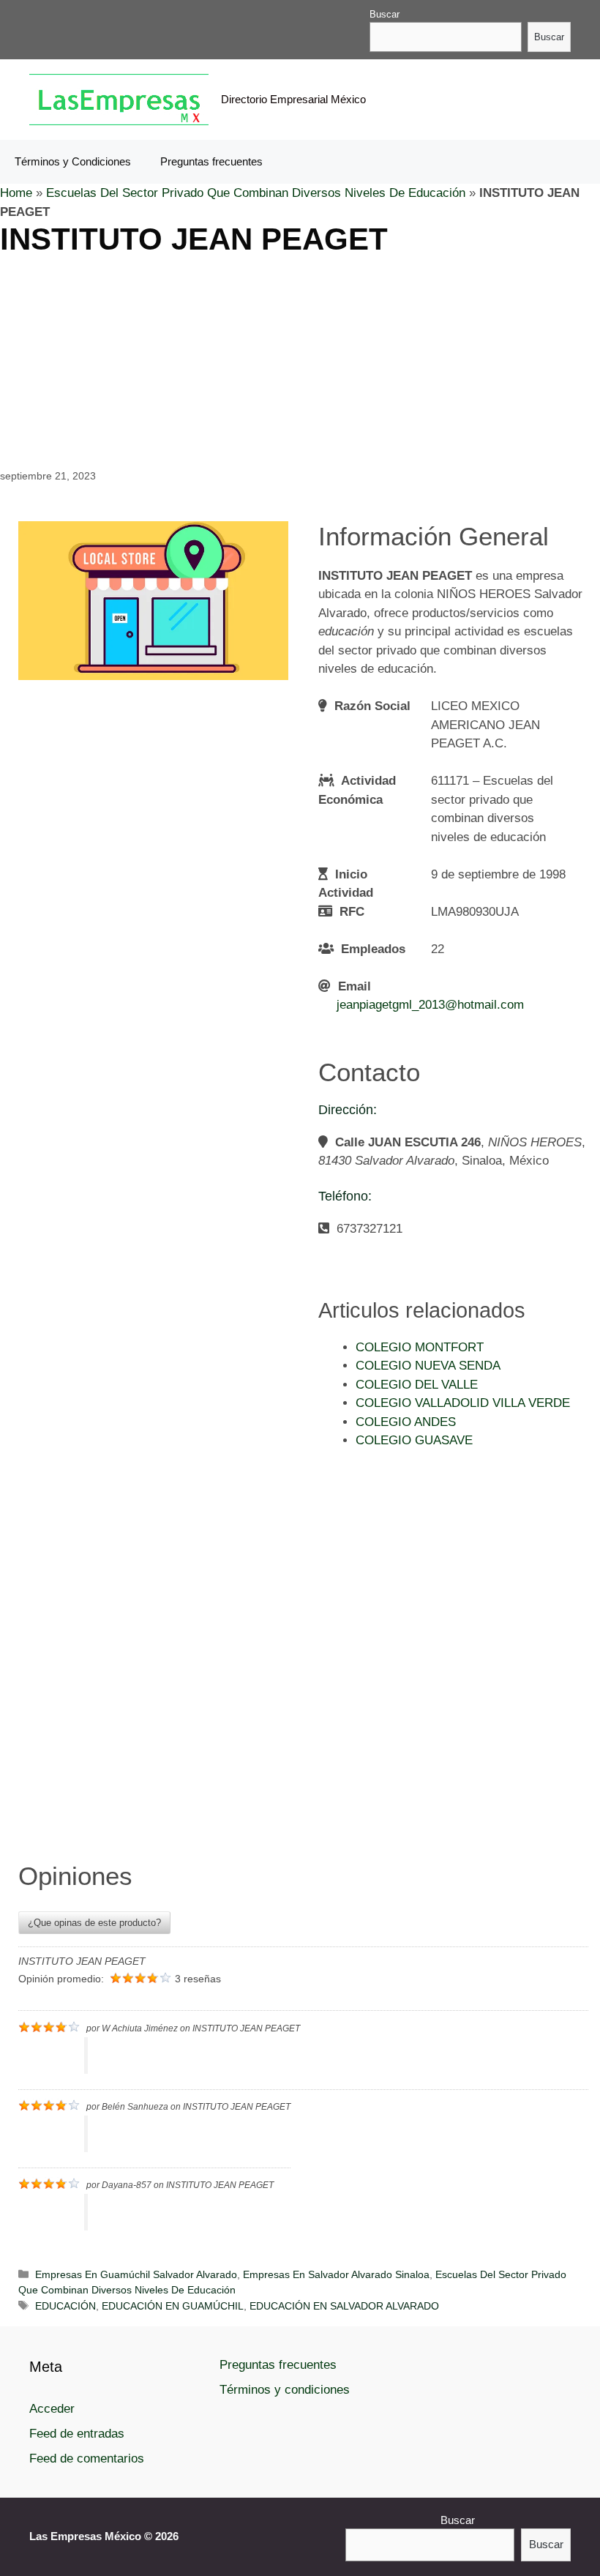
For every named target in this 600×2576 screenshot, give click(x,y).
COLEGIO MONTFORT (420, 1347)
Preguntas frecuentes (211, 161)
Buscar (385, 14)
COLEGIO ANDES (406, 1422)
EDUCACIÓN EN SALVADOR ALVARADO (344, 2306)
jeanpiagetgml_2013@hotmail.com (430, 1005)
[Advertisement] (300, 360)
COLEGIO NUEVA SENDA (428, 1366)
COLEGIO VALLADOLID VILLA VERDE (463, 1403)
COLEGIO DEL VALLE (417, 1385)
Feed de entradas (77, 2434)
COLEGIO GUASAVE (414, 1440)
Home (16, 193)
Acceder (52, 2409)
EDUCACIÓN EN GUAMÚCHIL (173, 2306)
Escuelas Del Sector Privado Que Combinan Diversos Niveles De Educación (256, 193)
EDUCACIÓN (65, 2306)
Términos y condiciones (285, 2390)
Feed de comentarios (87, 2459)
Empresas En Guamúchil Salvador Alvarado (136, 2274)
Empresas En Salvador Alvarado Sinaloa (336, 2274)
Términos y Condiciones (73, 161)
